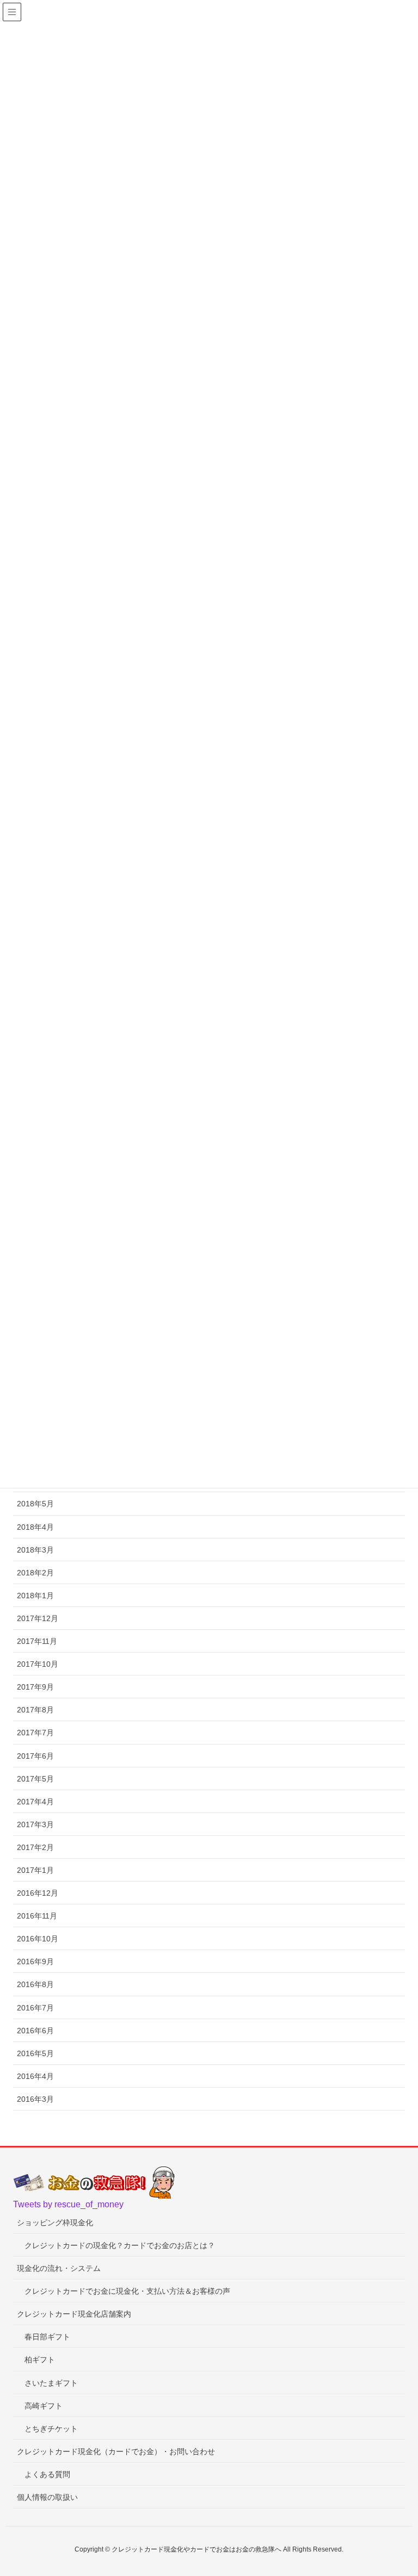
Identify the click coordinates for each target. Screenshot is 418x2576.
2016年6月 (35, 2031)
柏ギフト (40, 2360)
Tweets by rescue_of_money (68, 2204)
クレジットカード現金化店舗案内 (74, 2314)
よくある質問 (47, 2474)
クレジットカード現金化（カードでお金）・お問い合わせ (116, 2451)
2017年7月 (35, 1733)
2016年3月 (35, 2099)
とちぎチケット (51, 2429)
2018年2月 (35, 1573)
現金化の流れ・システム (59, 2268)
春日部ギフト (47, 2337)
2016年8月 (35, 1984)
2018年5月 (35, 1504)
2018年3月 (35, 1550)
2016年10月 (38, 1939)
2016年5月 (35, 2053)
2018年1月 (35, 1596)
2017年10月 (38, 1664)
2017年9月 (35, 1687)
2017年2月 (35, 1847)
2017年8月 (35, 1710)
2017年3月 (35, 1824)
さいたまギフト (51, 2383)
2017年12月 (38, 1618)
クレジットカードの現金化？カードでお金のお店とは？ (120, 2245)
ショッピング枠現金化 (55, 2223)
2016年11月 (37, 1916)
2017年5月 (35, 1779)
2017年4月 (35, 1802)
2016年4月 (35, 2076)
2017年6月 (35, 1756)
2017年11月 (37, 1641)
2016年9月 (35, 1962)
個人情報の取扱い (47, 2497)
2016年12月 (38, 1893)
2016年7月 (35, 2008)
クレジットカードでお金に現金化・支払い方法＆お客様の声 (127, 2291)
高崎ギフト (44, 2406)
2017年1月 (35, 1870)
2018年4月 (35, 1527)
